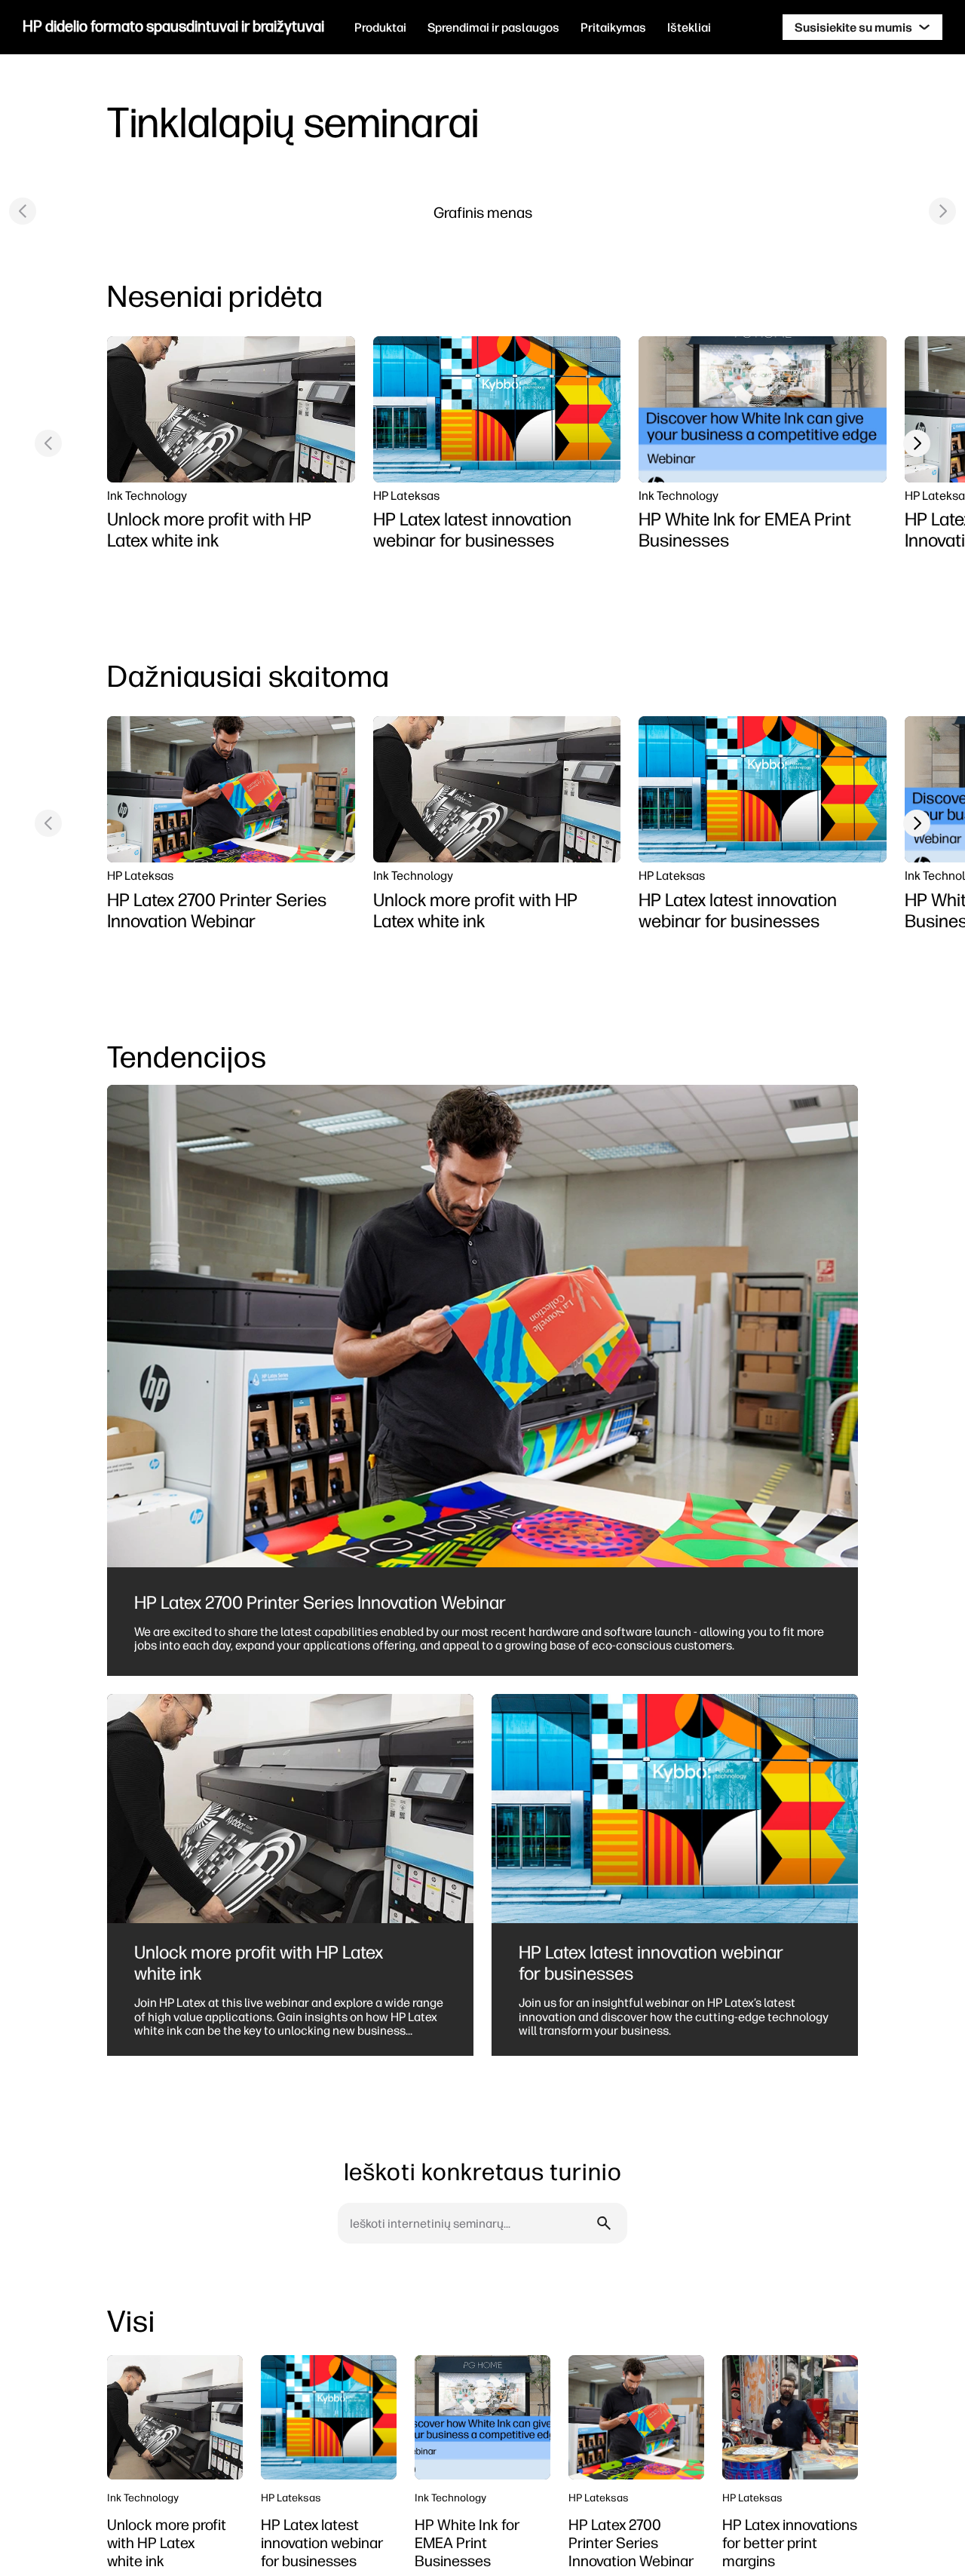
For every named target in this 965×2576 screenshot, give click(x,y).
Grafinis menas (483, 212)
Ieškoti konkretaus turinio (483, 2172)
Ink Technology (147, 495)
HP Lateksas (406, 495)
